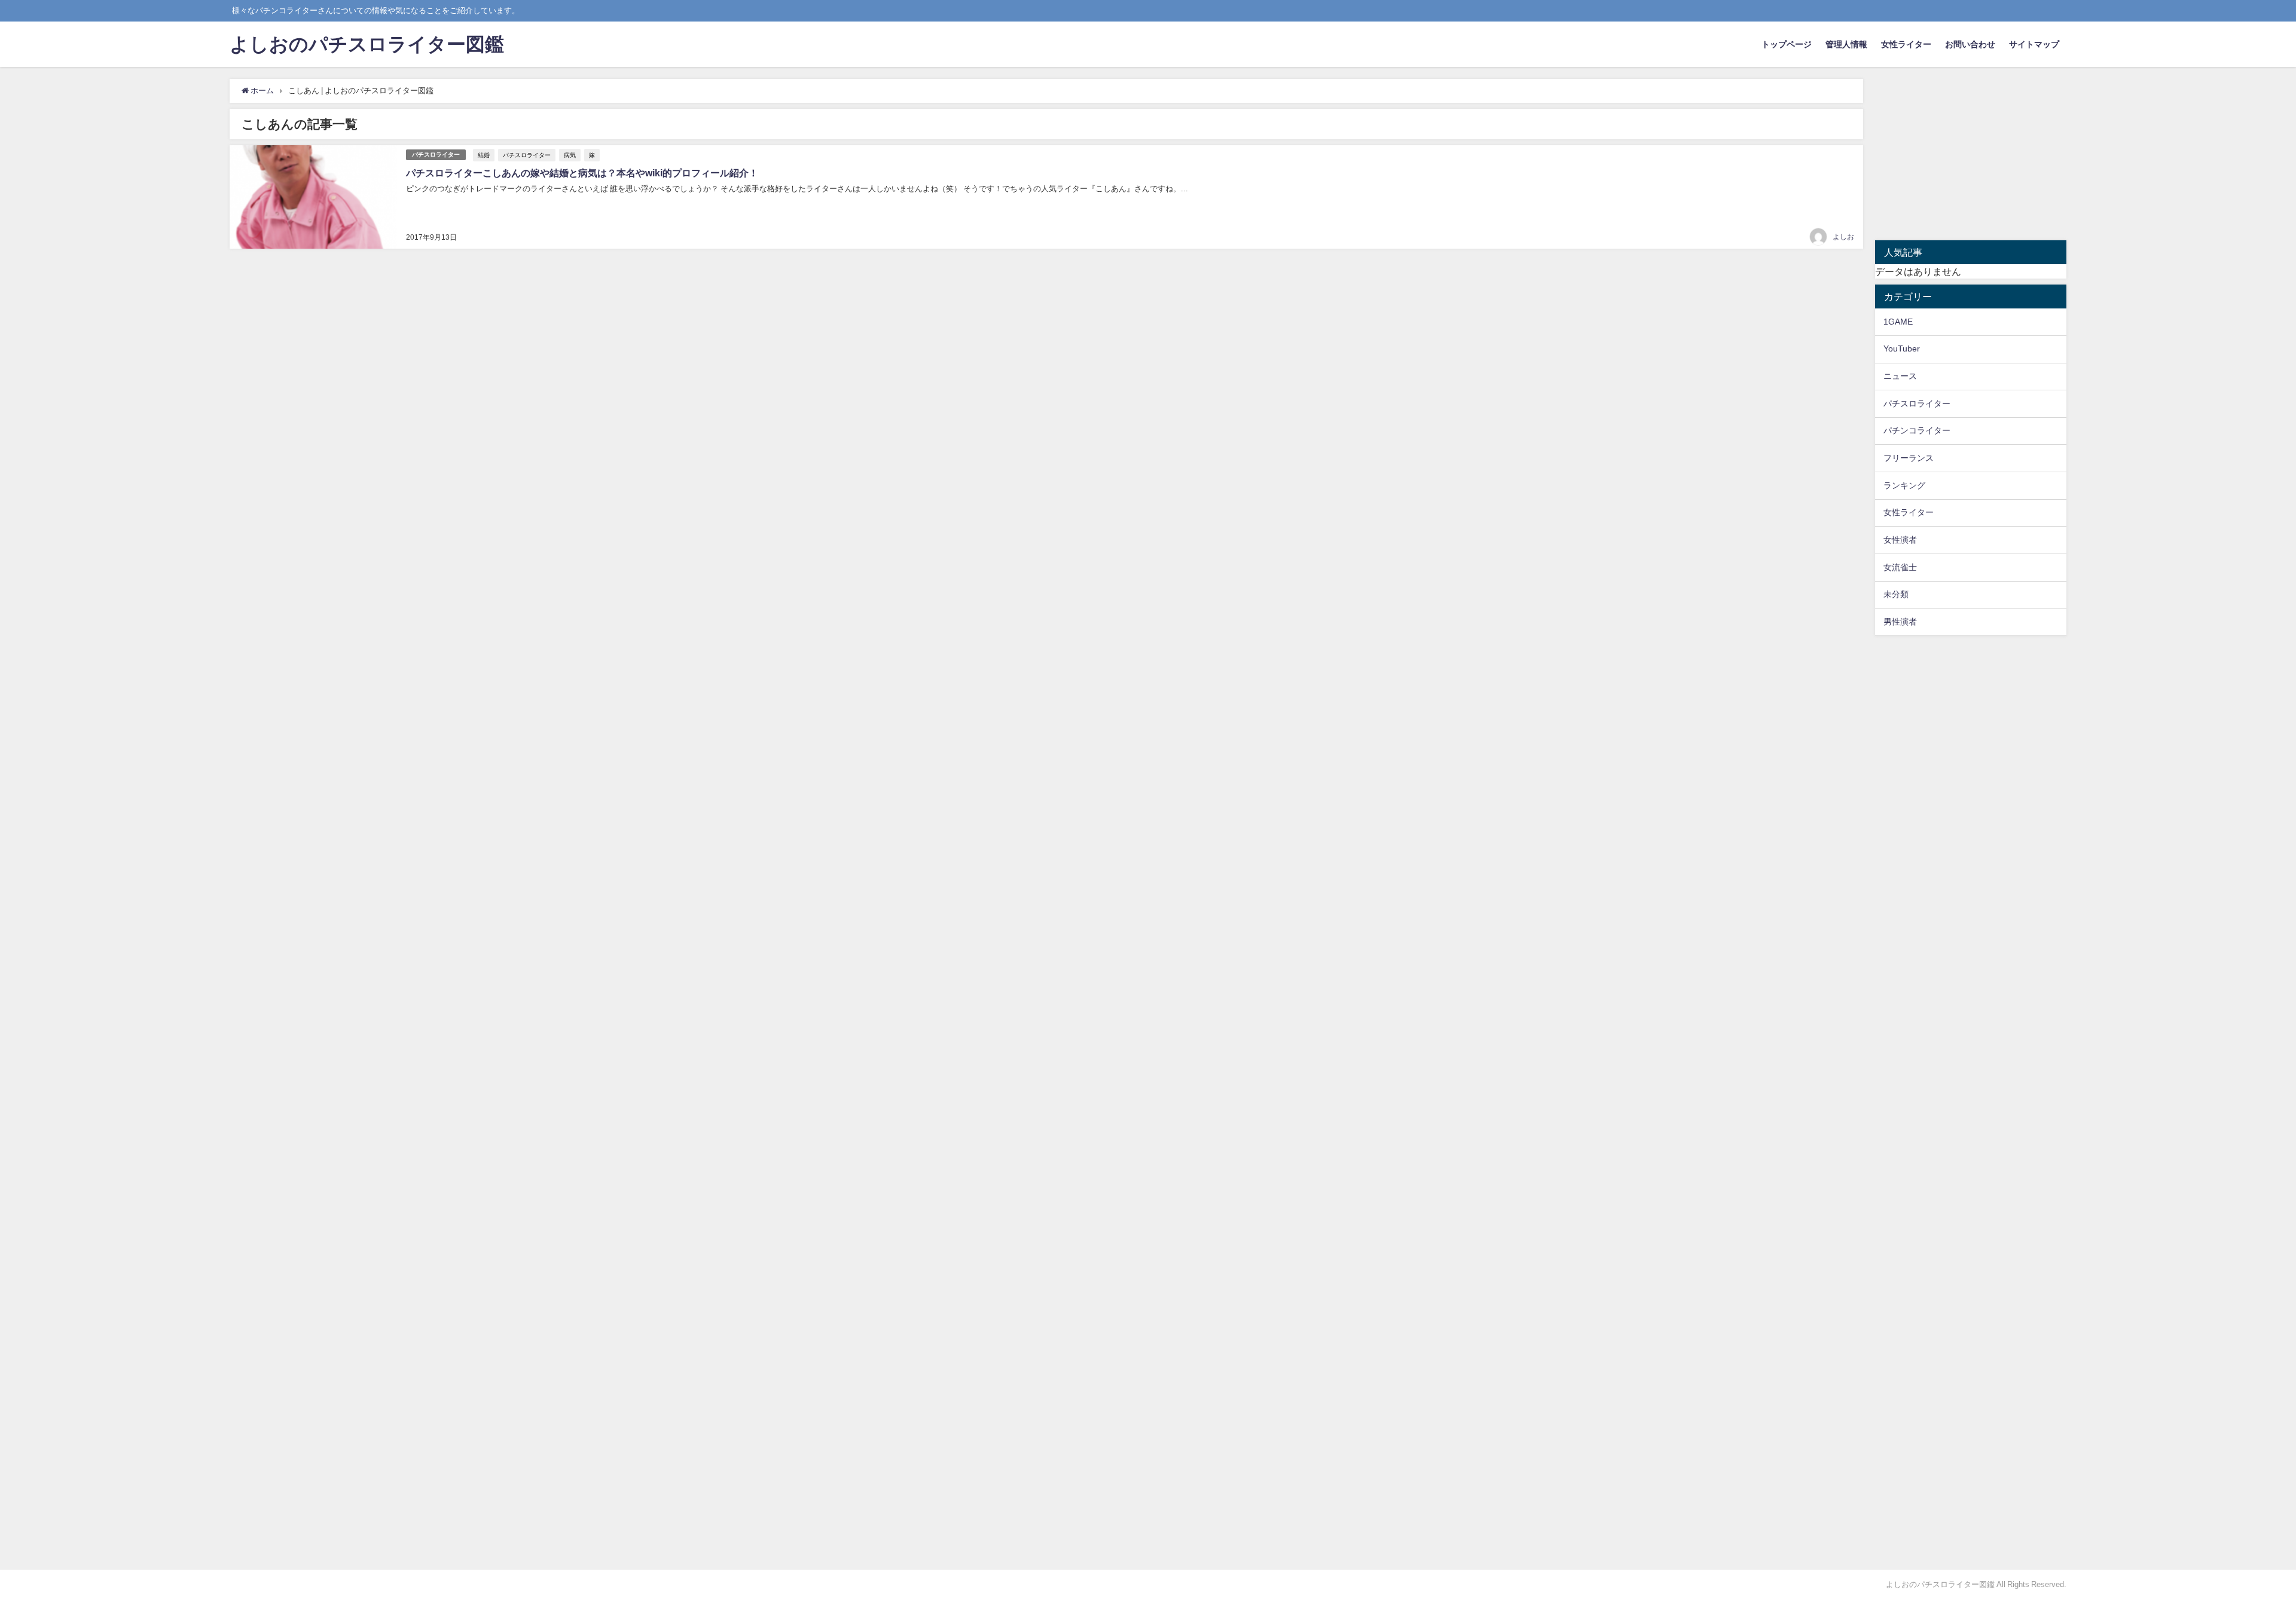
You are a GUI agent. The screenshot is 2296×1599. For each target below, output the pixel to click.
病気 (570, 155)
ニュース (1900, 376)
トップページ (1787, 44)
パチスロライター (436, 155)
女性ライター (1906, 44)
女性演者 (1900, 540)
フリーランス (1909, 458)
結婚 (484, 155)
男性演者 (1900, 622)
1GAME (1898, 322)
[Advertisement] (1971, 160)
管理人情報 (1846, 44)
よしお (1843, 237)
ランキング (1904, 485)
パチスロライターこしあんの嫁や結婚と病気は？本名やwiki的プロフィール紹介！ (582, 173)
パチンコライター (1917, 430)
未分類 (1896, 594)
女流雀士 (1900, 567)
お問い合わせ (1970, 44)
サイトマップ (2034, 44)
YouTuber (1902, 348)
